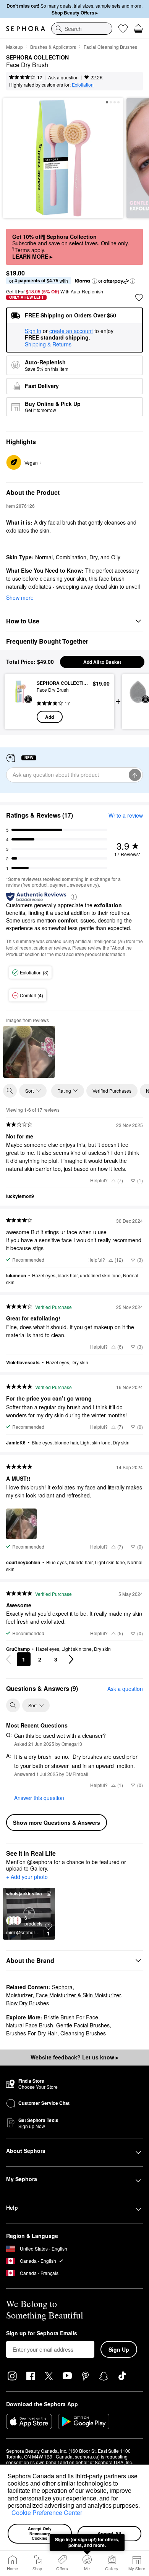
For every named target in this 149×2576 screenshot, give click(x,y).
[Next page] (71, 1659)
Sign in (33, 331)
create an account (71, 331)
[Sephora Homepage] (26, 29)
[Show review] (29, 1052)
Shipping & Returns (48, 344)
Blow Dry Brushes (28, 2003)
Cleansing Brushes (83, 2033)
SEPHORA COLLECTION (37, 58)
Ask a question (63, 77)
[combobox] (82, 29)
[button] (9, 2514)
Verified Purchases (112, 1091)
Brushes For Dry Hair (32, 2033)
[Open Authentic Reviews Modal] (74, 896)
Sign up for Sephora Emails (42, 2333)
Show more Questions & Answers (57, 1823)
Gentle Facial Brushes (83, 2025)
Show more (20, 597)
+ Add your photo (27, 1877)
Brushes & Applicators (53, 47)
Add (49, 717)
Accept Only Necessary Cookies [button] (40, 2533)
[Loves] (123, 29)
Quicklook (21, 701)
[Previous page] (8, 1659)
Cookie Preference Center (47, 2512)
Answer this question (39, 1798)
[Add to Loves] (139, 298)
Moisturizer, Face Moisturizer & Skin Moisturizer (64, 1995)
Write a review (126, 815)
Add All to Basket (102, 662)
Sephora (62, 1987)
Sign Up (119, 2349)
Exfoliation (83, 85)
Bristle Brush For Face (71, 2017)
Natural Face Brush (30, 2025)
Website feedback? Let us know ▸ (74, 2057)
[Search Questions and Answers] (13, 1705)
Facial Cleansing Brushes (110, 47)
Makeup (15, 47)
